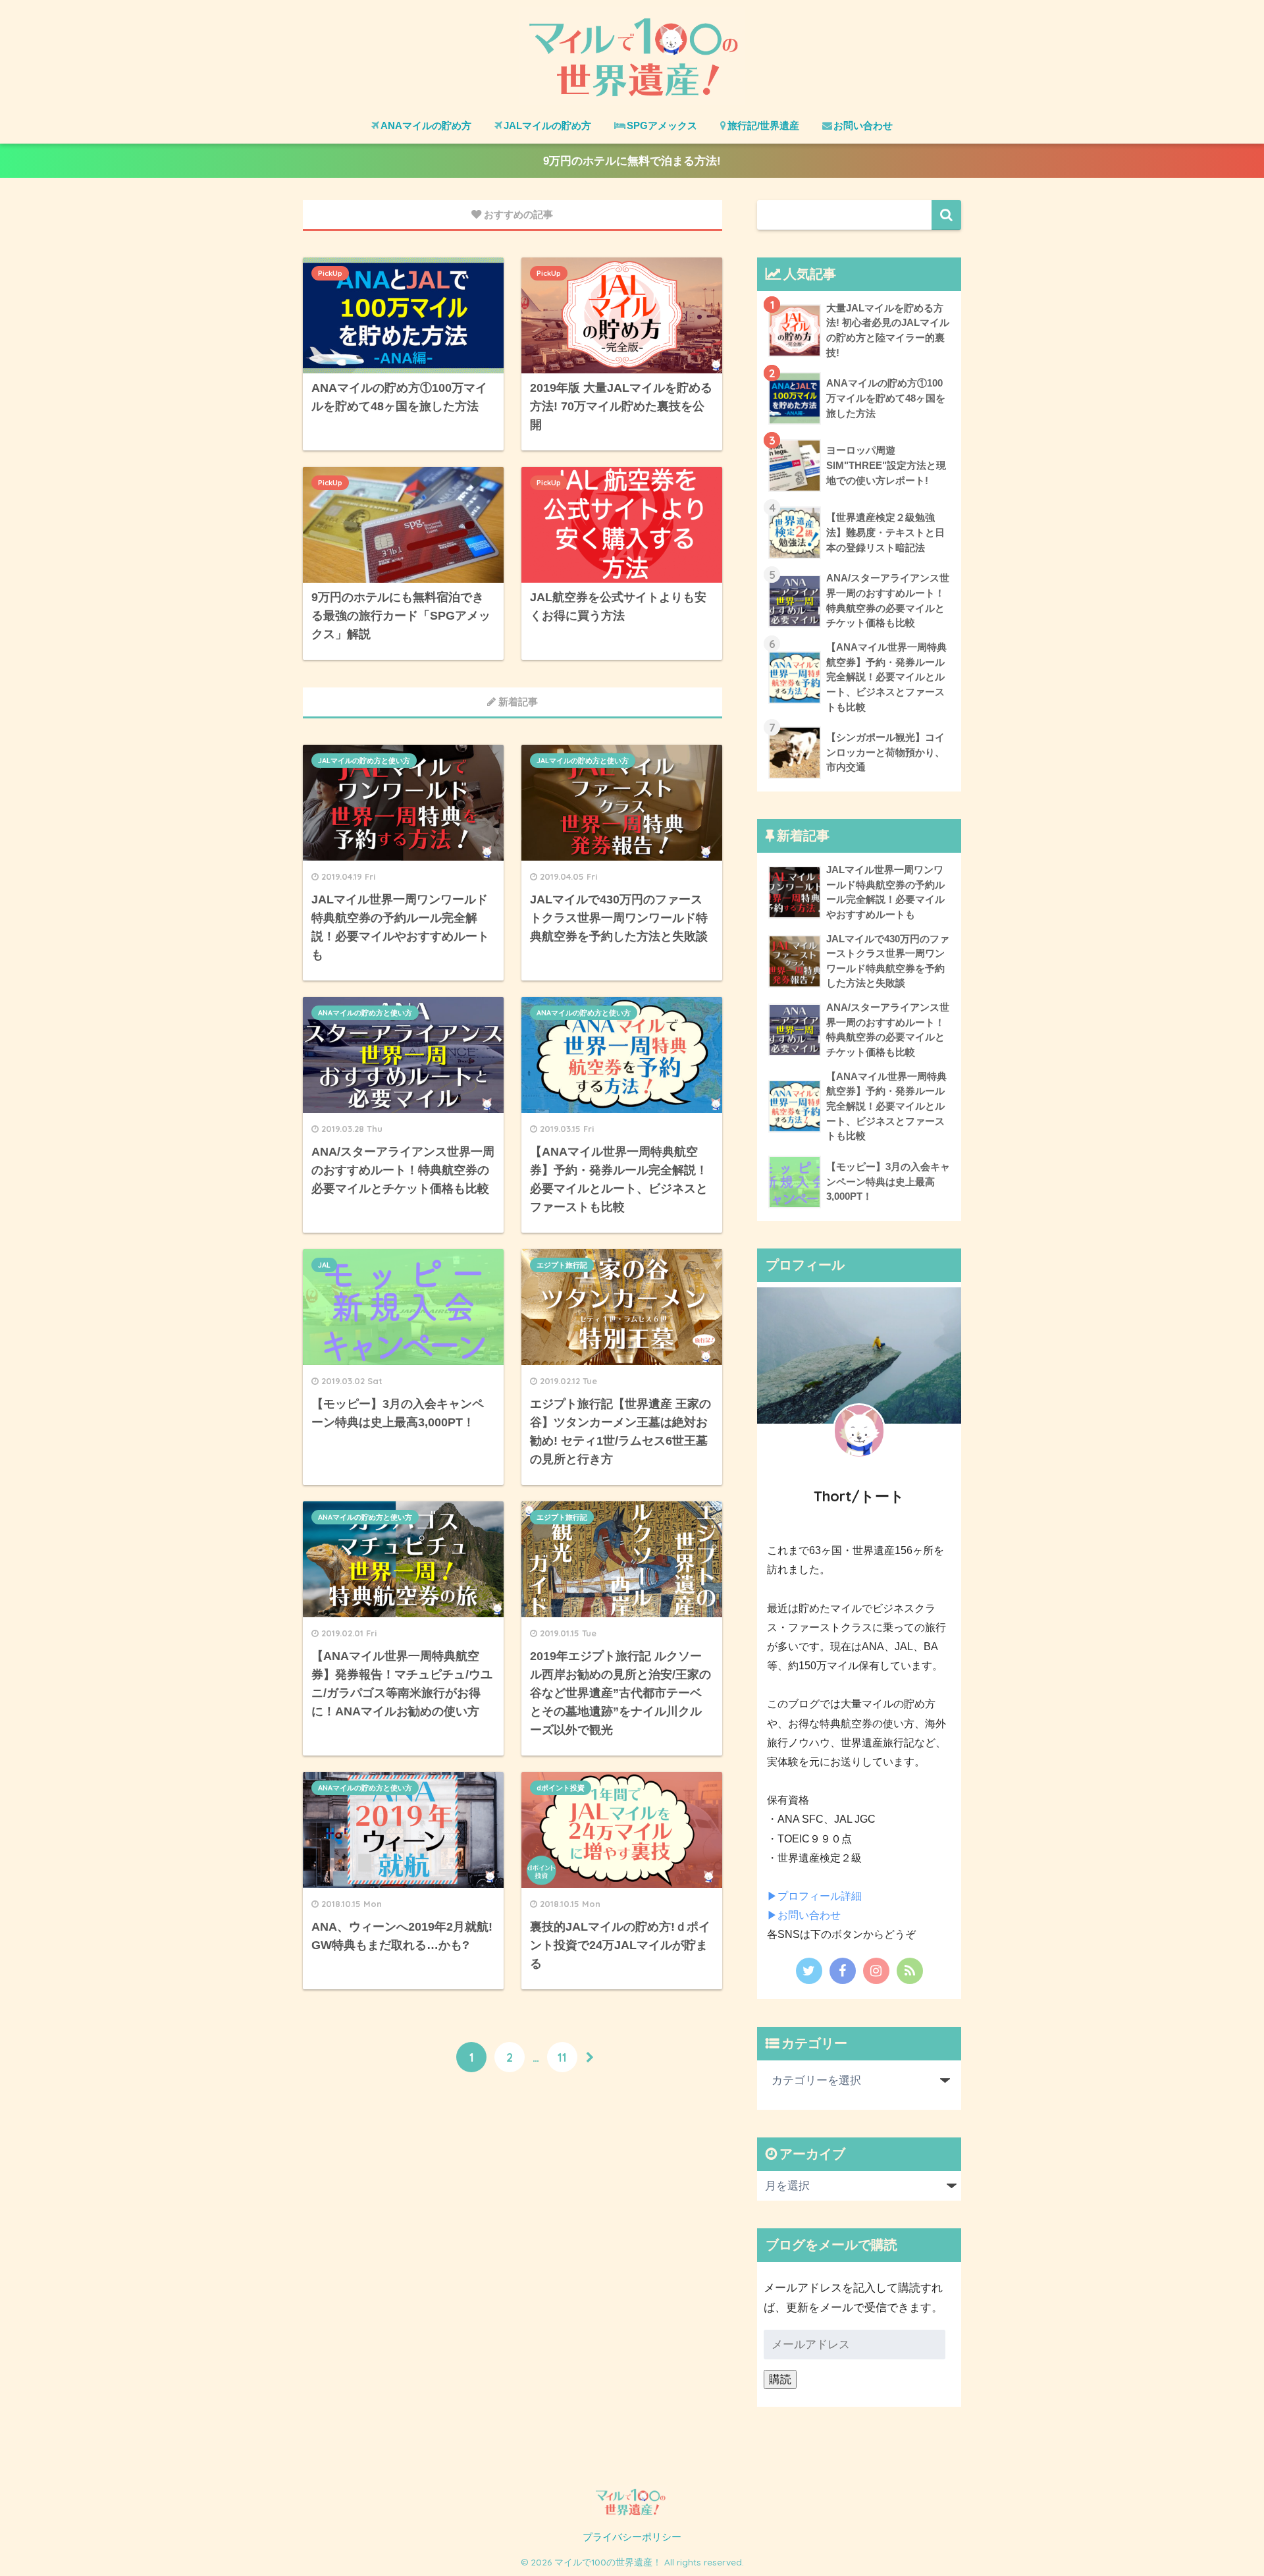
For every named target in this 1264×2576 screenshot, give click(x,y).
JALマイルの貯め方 (547, 125)
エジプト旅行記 (562, 1265)
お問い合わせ (863, 125)
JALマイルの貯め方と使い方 (364, 761)
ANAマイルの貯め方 (426, 125)
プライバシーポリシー (632, 2537)
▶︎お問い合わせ (804, 1915)
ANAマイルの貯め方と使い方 (365, 1013)
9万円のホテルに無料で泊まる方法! (632, 161)
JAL (324, 1265)
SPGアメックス (662, 125)
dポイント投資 (561, 1788)
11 (562, 2057)
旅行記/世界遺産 (763, 125)
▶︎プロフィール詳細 (814, 1896)
